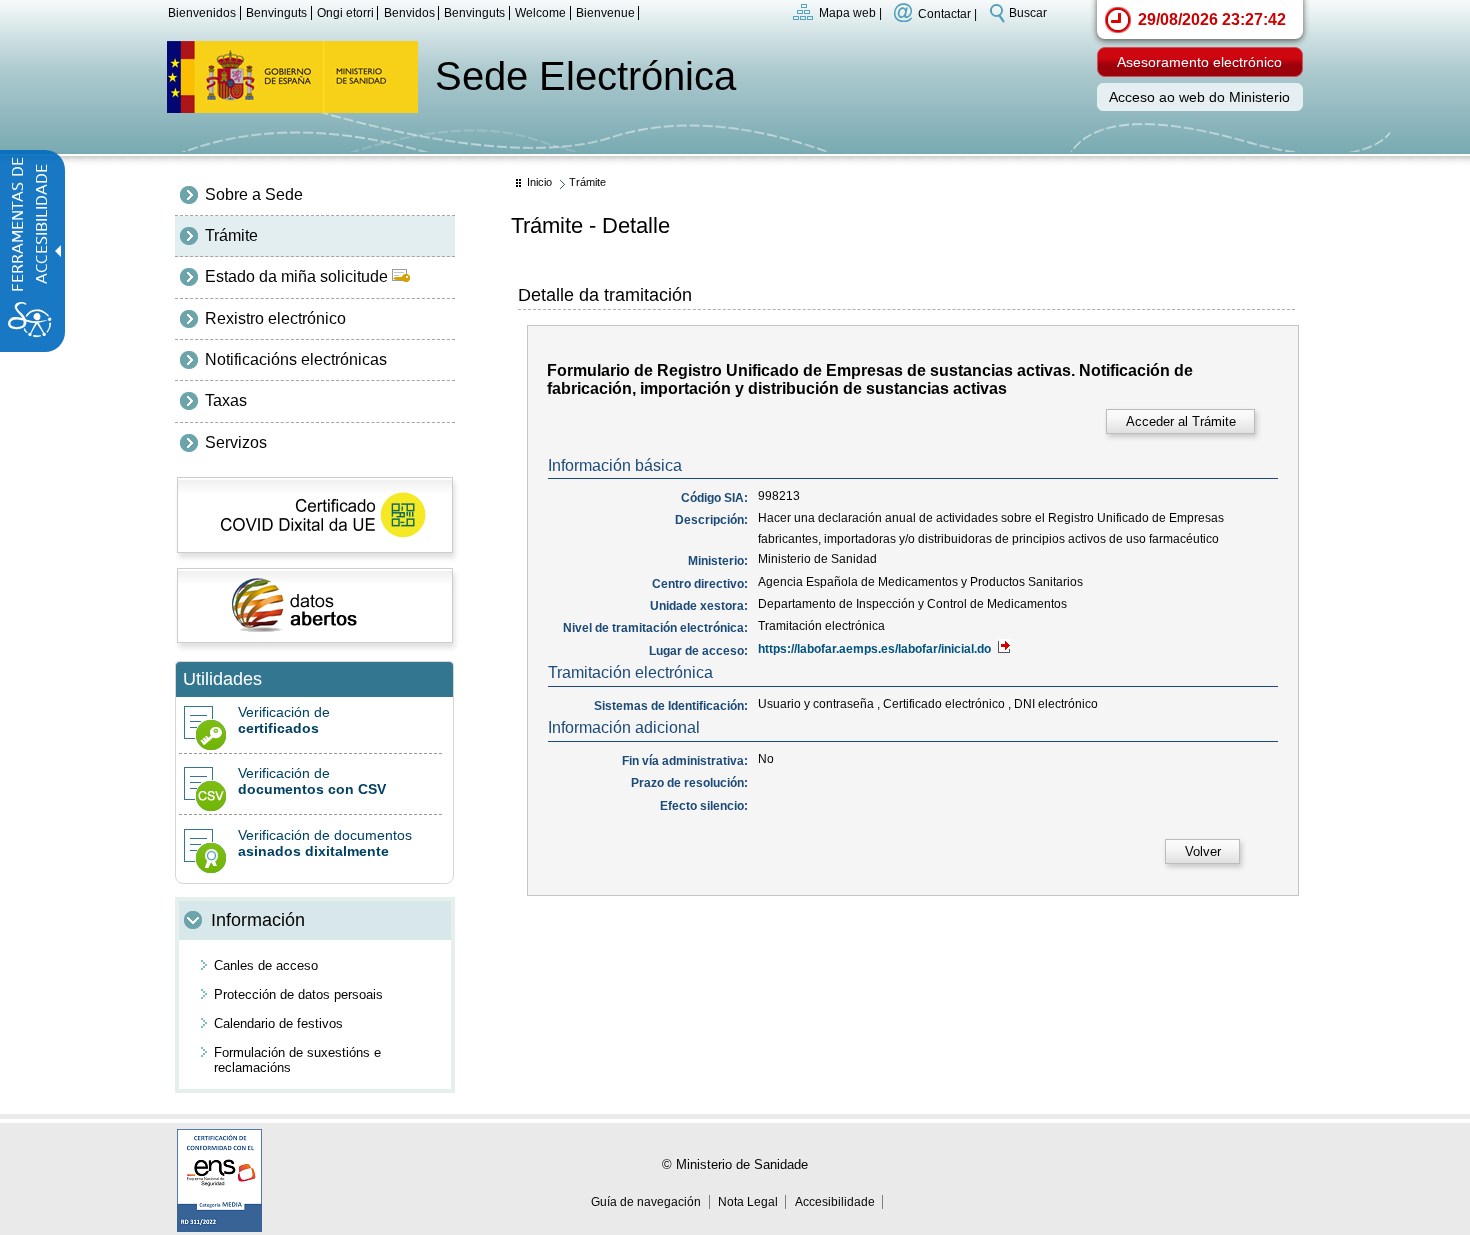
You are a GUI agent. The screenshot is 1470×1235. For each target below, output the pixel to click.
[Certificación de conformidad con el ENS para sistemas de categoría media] (219, 1226)
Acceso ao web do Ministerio (1199, 97)
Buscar (1028, 13)
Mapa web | (850, 13)
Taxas (226, 400)
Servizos (236, 442)
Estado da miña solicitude (298, 276)
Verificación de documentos (325, 843)
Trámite (231, 235)
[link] (1180, 421)
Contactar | (947, 13)
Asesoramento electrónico (1199, 62)
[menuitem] (315, 194)
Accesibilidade (835, 1202)
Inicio (539, 182)
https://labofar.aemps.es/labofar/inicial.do (876, 649)
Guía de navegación (646, 1202)
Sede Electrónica (585, 76)
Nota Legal (748, 1202)
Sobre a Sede (254, 194)
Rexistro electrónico (275, 318)
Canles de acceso (266, 965)
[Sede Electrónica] (292, 107)
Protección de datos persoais (298, 994)
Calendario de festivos (278, 1023)
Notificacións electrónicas (296, 359)
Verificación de (284, 720)
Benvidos (409, 13)
